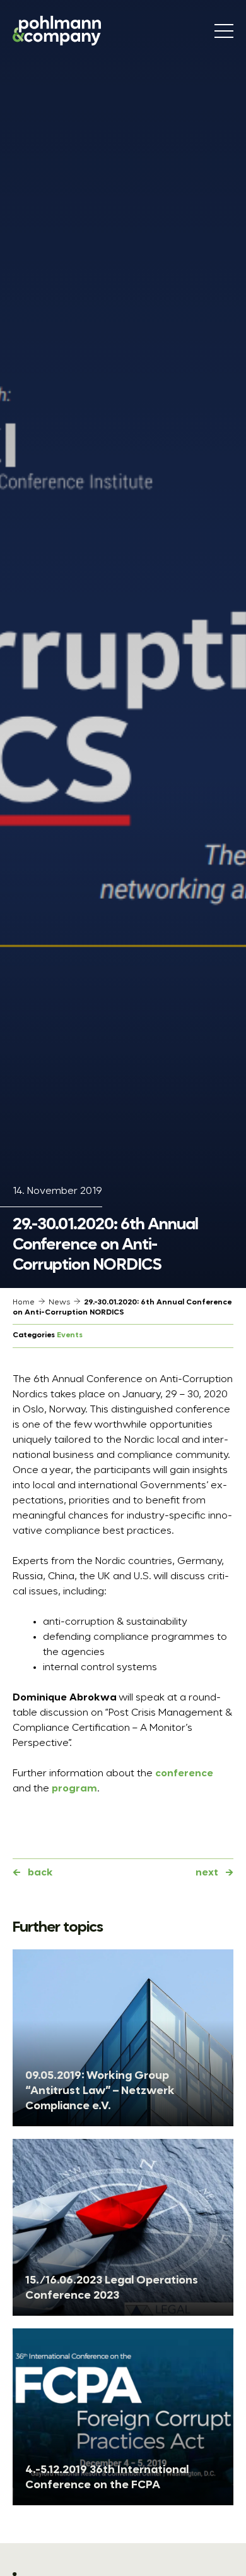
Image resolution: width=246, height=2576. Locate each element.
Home (24, 1303)
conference (184, 1774)
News (59, 1303)
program (74, 1789)
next (207, 1873)
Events (70, 1335)
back (40, 1873)
